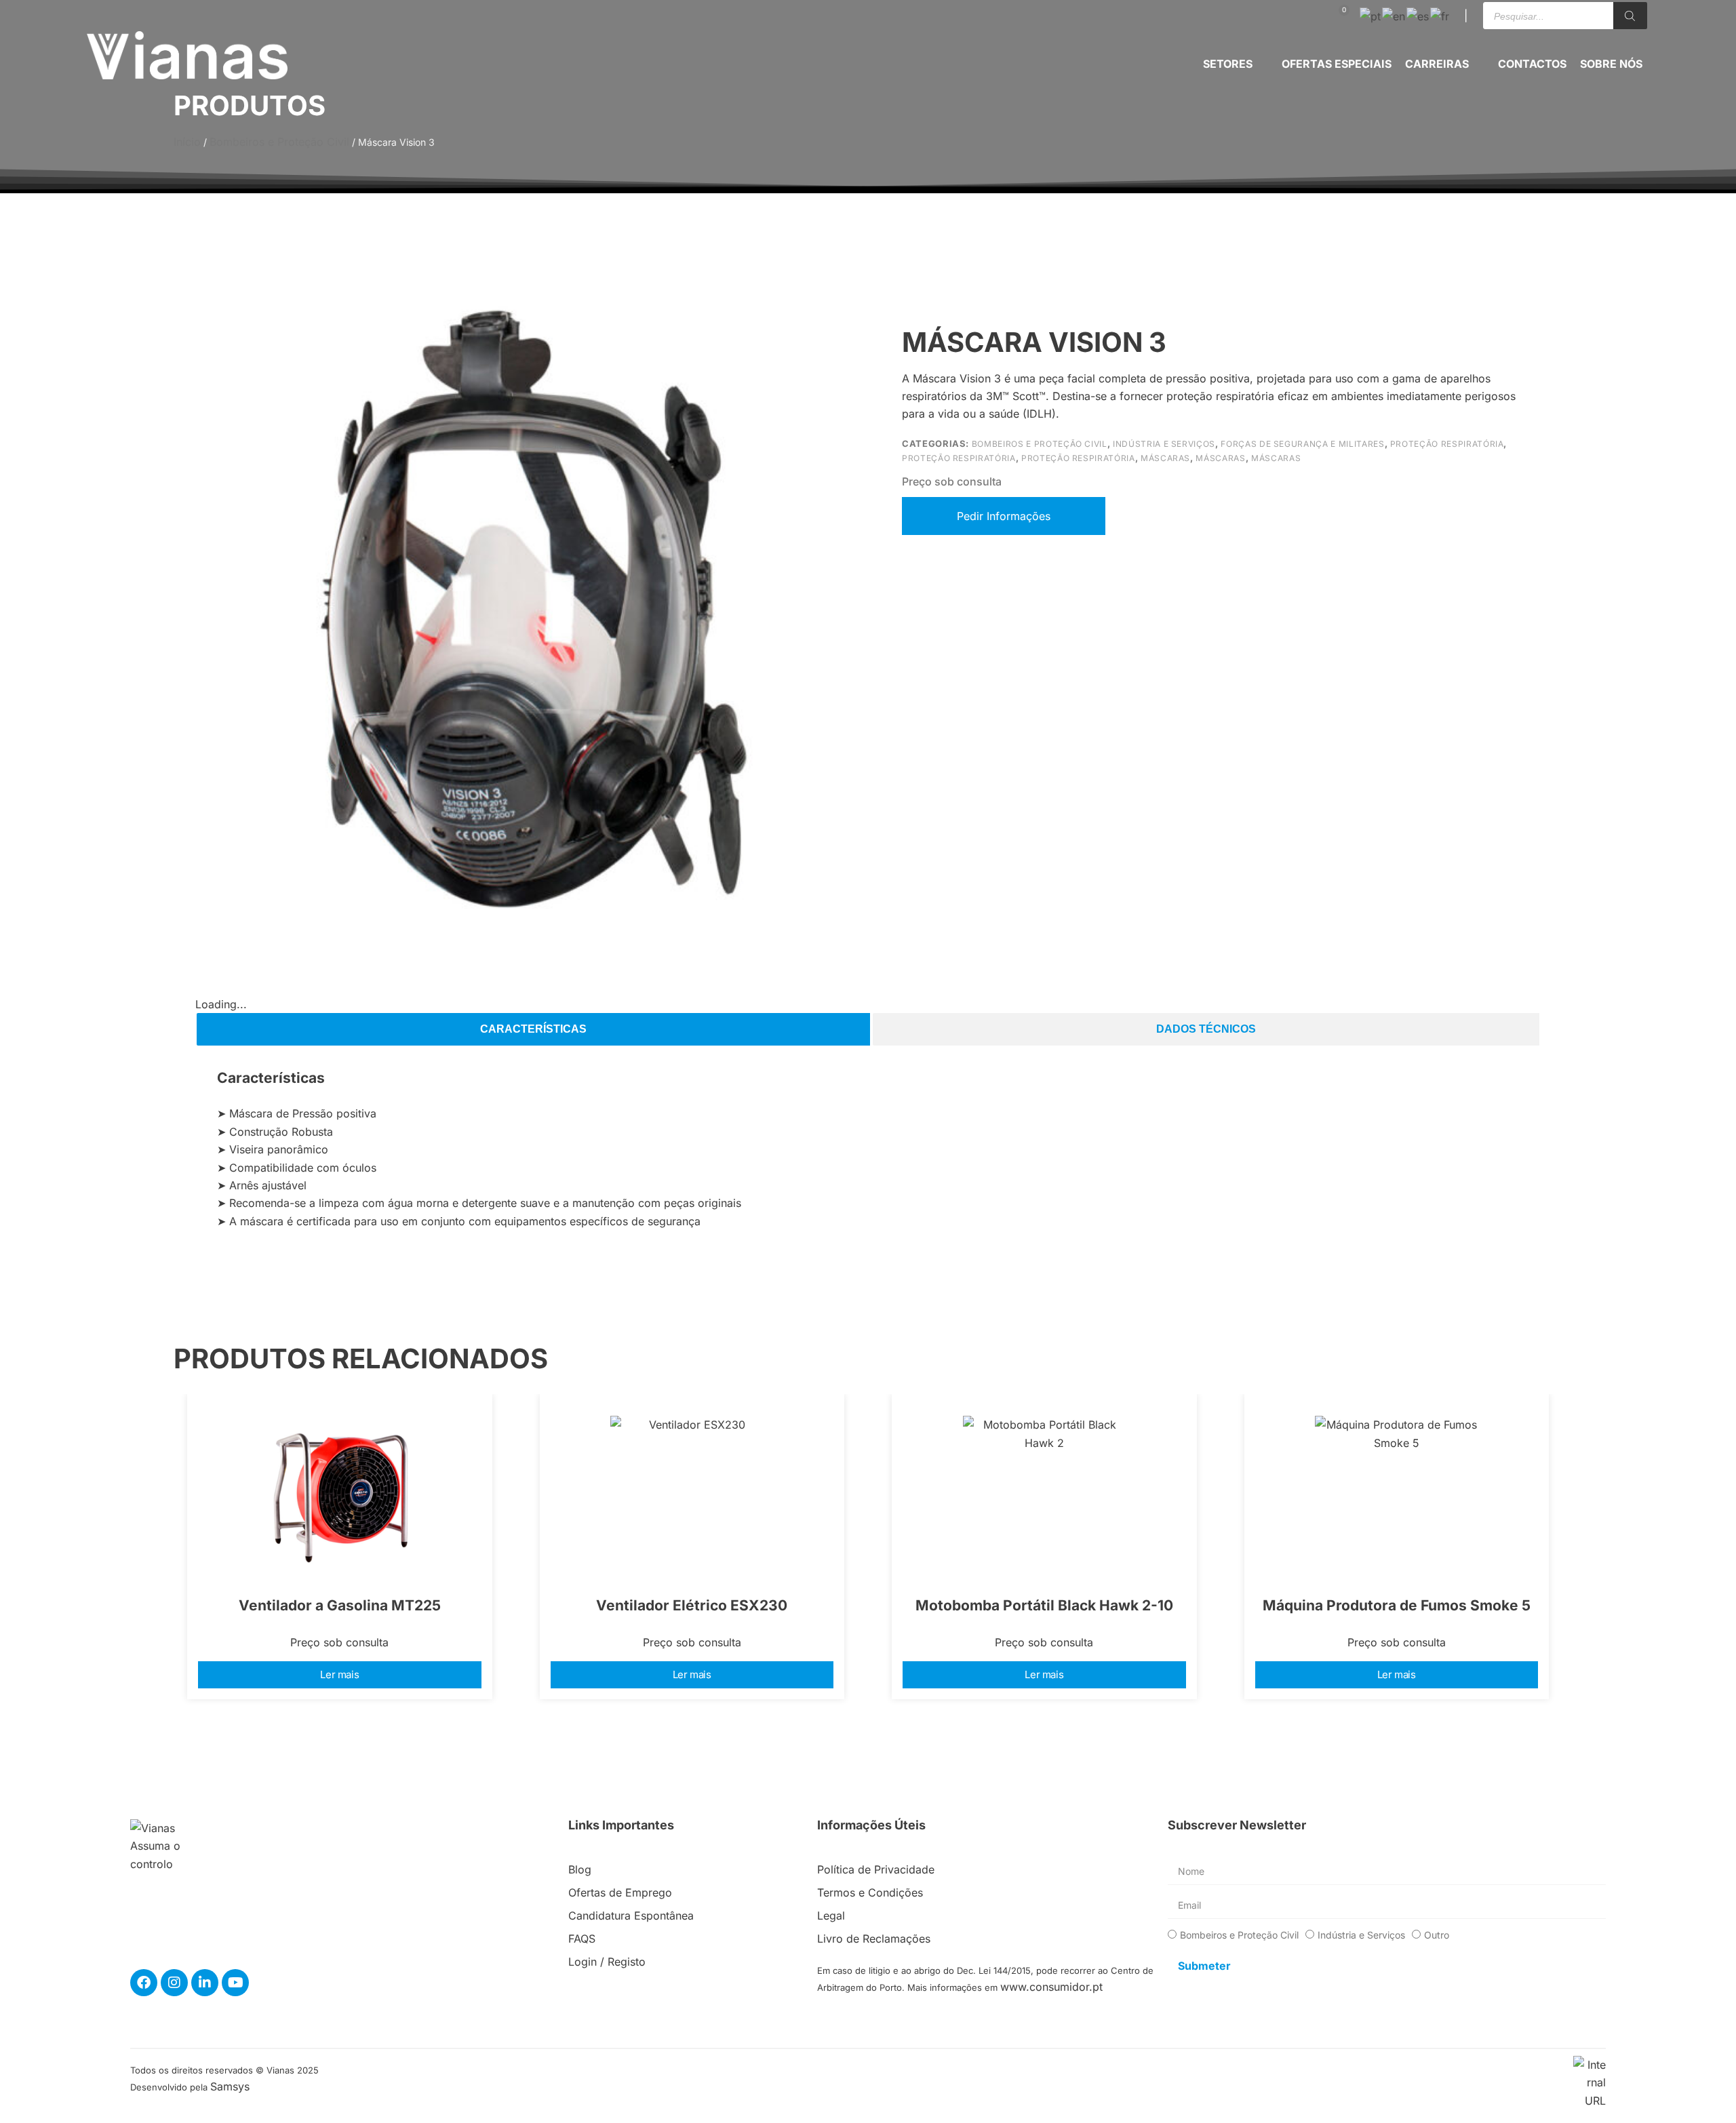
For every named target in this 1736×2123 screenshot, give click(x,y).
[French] (1440, 15)
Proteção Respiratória (1447, 444)
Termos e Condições (870, 1892)
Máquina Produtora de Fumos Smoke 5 (1397, 1605)
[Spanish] (1418, 15)
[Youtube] (235, 1983)
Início (187, 142)
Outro (1437, 1935)
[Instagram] (174, 1983)
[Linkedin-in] (205, 1983)
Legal (831, 1916)
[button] (1236, 64)
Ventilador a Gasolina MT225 (340, 1605)
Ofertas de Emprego (620, 1892)
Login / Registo (607, 1962)
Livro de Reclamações (874, 1939)
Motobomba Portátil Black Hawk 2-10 (1044, 1605)
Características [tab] (533, 1029)
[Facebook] (144, 1983)
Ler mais (339, 1674)
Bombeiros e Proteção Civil (279, 142)
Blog (580, 1869)
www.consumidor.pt (1051, 1987)
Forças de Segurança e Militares (1302, 444)
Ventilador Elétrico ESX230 (692, 1605)
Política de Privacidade (876, 1869)
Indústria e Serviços (1164, 444)
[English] (1394, 15)
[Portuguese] (1371, 15)
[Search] (1630, 16)
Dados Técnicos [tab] (1206, 1029)
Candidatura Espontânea (631, 1916)
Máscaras (1165, 458)
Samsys (230, 2086)
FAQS (582, 1939)
